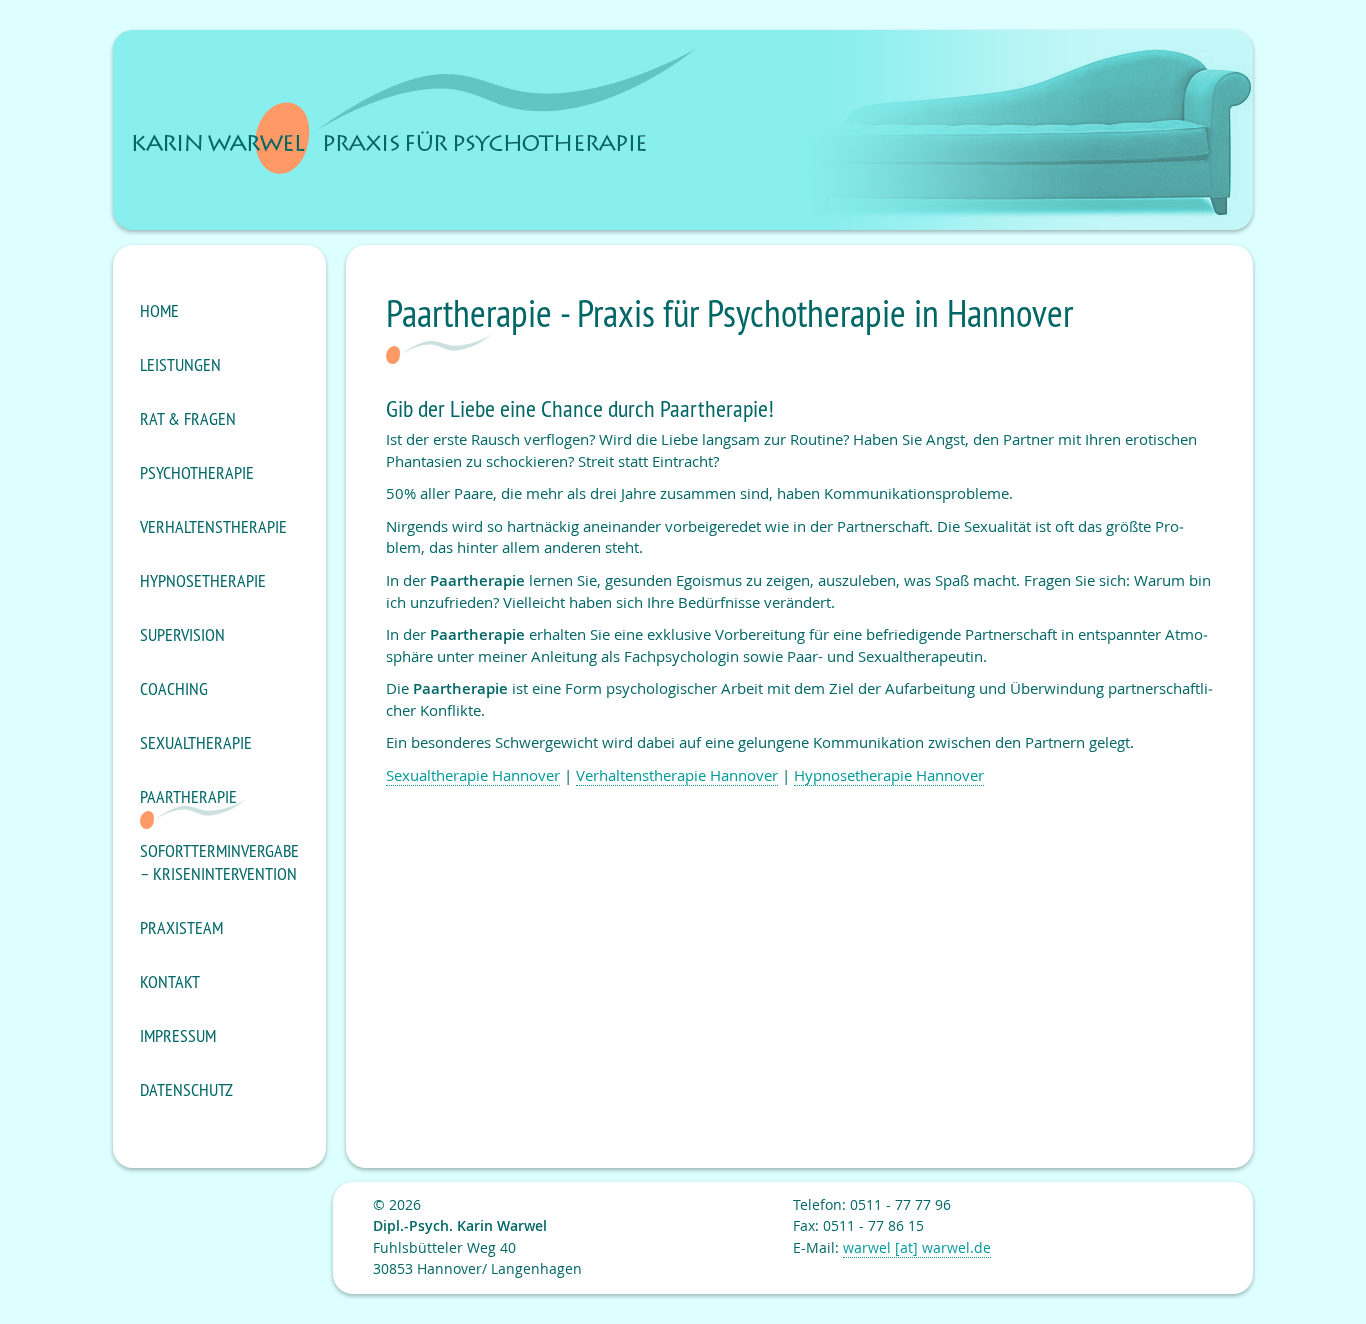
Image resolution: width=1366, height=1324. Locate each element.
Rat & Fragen (188, 418)
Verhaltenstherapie (213, 526)
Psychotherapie (197, 472)
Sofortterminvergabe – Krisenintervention (219, 862)
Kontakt (170, 981)
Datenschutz (186, 1089)
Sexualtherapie (196, 742)
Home (159, 310)
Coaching (174, 688)
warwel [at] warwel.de (917, 1248)
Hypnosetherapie (203, 580)
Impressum (178, 1035)
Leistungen (180, 364)
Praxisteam (181, 927)
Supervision (182, 634)
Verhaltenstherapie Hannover (677, 775)
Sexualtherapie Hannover (473, 775)
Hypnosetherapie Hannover (889, 775)
